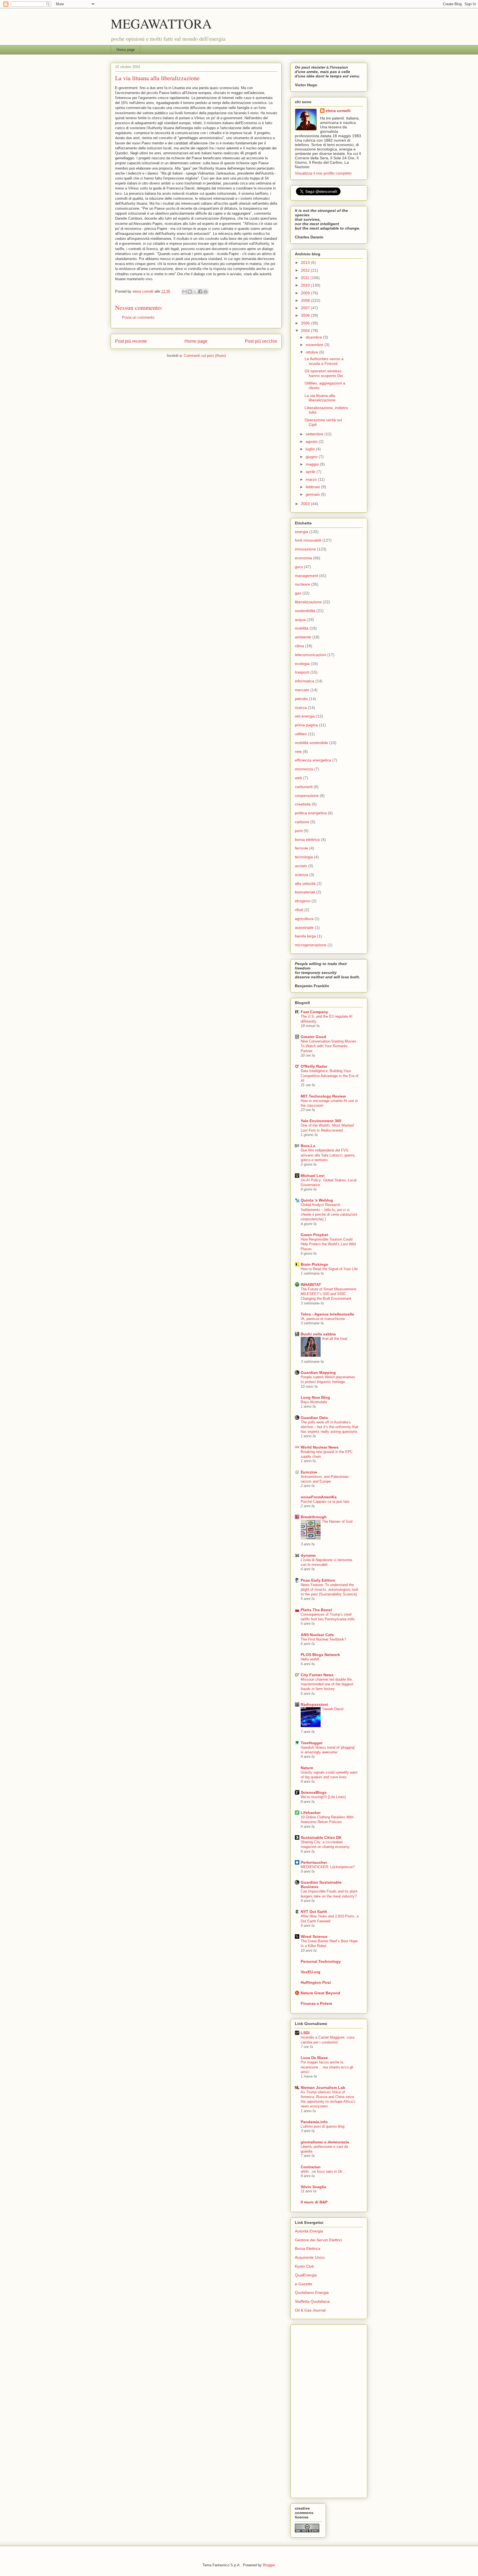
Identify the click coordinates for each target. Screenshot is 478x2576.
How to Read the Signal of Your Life (329, 1269)
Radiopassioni (314, 1704)
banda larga (305, 936)
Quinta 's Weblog (317, 1200)
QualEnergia (306, 2275)
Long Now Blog (315, 1397)
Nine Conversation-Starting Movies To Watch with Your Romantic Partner (328, 1046)
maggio (313, 464)
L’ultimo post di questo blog (323, 2126)
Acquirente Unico (310, 2257)
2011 (306, 278)
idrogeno (303, 901)
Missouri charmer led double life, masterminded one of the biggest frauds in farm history (327, 1684)
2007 (306, 308)
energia (302, 532)
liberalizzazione (308, 602)
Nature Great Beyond (320, 1993)
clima (299, 646)
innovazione (305, 549)
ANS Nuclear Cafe (317, 1635)
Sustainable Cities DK (321, 1837)
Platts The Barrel (316, 1610)
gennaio (313, 494)
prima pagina (306, 725)
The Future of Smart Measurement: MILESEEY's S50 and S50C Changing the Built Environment (329, 1294)
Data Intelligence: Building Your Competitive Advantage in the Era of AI (330, 1076)
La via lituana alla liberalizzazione (320, 398)
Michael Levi (313, 1176)
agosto (312, 441)
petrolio (301, 699)
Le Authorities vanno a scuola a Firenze (324, 361)
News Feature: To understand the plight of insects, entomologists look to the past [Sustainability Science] (330, 1590)
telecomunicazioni (311, 655)
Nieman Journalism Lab (323, 2088)
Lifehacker (311, 1813)
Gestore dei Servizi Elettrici (318, 2240)
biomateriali (305, 892)
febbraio (313, 487)
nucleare (302, 584)
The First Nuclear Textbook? (323, 1639)
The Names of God (337, 1521)
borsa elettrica (307, 839)
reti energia (305, 716)
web (298, 778)
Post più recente (131, 341)
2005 (306, 323)
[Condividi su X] (195, 292)
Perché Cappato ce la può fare (325, 1502)
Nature (307, 1768)
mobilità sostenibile (311, 743)
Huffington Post (316, 1982)
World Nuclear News (320, 1447)
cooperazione (307, 796)
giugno (312, 457)
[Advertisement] (317, 2410)
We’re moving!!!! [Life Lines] (323, 1797)
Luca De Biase (314, 2058)
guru (299, 567)
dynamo (308, 1555)
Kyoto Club (304, 2266)
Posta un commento (138, 317)
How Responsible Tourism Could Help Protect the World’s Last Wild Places (328, 1244)
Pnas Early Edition (318, 1580)
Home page (126, 50)
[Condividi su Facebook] (200, 292)
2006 (306, 315)
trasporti (302, 672)
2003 (306, 504)
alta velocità (305, 883)
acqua (300, 620)
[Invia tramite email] (185, 292)
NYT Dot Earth (314, 1912)
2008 (306, 300)
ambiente (303, 637)
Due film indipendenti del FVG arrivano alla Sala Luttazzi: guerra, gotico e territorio (328, 1155)
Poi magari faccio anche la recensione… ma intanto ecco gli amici (327, 2067)
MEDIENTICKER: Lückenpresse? (328, 1867)
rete (298, 752)
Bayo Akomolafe (314, 1402)
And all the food (335, 1339)
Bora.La (308, 1146)
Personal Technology (321, 1961)
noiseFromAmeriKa (319, 1497)
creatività (303, 804)
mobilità (302, 628)
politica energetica (311, 813)
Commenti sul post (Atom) (205, 356)
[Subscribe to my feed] (295, 194)
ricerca (301, 708)
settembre (315, 434)
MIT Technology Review (323, 1096)
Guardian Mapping (318, 1373)
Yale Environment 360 (321, 1121)
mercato (302, 690)
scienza (302, 875)
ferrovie (302, 848)
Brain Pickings (314, 1264)
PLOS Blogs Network (320, 1655)
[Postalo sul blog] (190, 292)
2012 (306, 270)
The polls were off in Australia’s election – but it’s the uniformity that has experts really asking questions (329, 1427)
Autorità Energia (309, 2231)
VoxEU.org (311, 1972)
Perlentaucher (314, 1862)
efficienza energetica (313, 760)
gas (298, 593)
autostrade (304, 927)
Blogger (269, 2565)
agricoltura (304, 919)
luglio (311, 449)
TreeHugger (312, 1743)
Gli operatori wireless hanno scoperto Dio (324, 373)
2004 (306, 331)
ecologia (302, 664)
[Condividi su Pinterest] (206, 292)
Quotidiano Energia (312, 2292)
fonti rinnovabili (308, 540)
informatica (305, 681)
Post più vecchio (261, 341)
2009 (306, 293)
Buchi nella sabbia (318, 1334)
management (306, 576)
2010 (306, 285)
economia (303, 558)
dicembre (314, 337)
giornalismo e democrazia (325, 2142)
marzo (312, 479)
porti (299, 831)
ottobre (312, 352)
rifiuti (299, 910)
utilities (301, 734)
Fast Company (314, 1012)
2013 (306, 262)
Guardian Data (314, 1418)
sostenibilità (305, 611)
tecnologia (304, 857)
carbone (302, 822)
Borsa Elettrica (308, 2249)
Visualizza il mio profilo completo (323, 173)
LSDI (305, 2033)
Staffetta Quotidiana (312, 2301)
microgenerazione (311, 945)
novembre (315, 345)
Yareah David (333, 1709)
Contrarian (311, 2167)
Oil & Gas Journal (310, 2310)
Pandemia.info (314, 2122)
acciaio (301, 866)
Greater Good (313, 1037)
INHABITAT (311, 1285)
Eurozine (309, 1472)
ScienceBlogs (314, 1792)
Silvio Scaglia (313, 2187)
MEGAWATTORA (161, 23)
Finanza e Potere (316, 2003)
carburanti (304, 787)
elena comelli (338, 111)
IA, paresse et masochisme (323, 1319)
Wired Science (314, 1936)
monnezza (304, 769)
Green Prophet (314, 1235)
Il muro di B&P (314, 2202)
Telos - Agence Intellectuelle (327, 1314)
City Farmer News (317, 1675)
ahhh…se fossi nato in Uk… (323, 2171)
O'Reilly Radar (314, 1066)
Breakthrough (314, 1517)
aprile (311, 472)
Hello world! (310, 1659)
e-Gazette (304, 2284)
